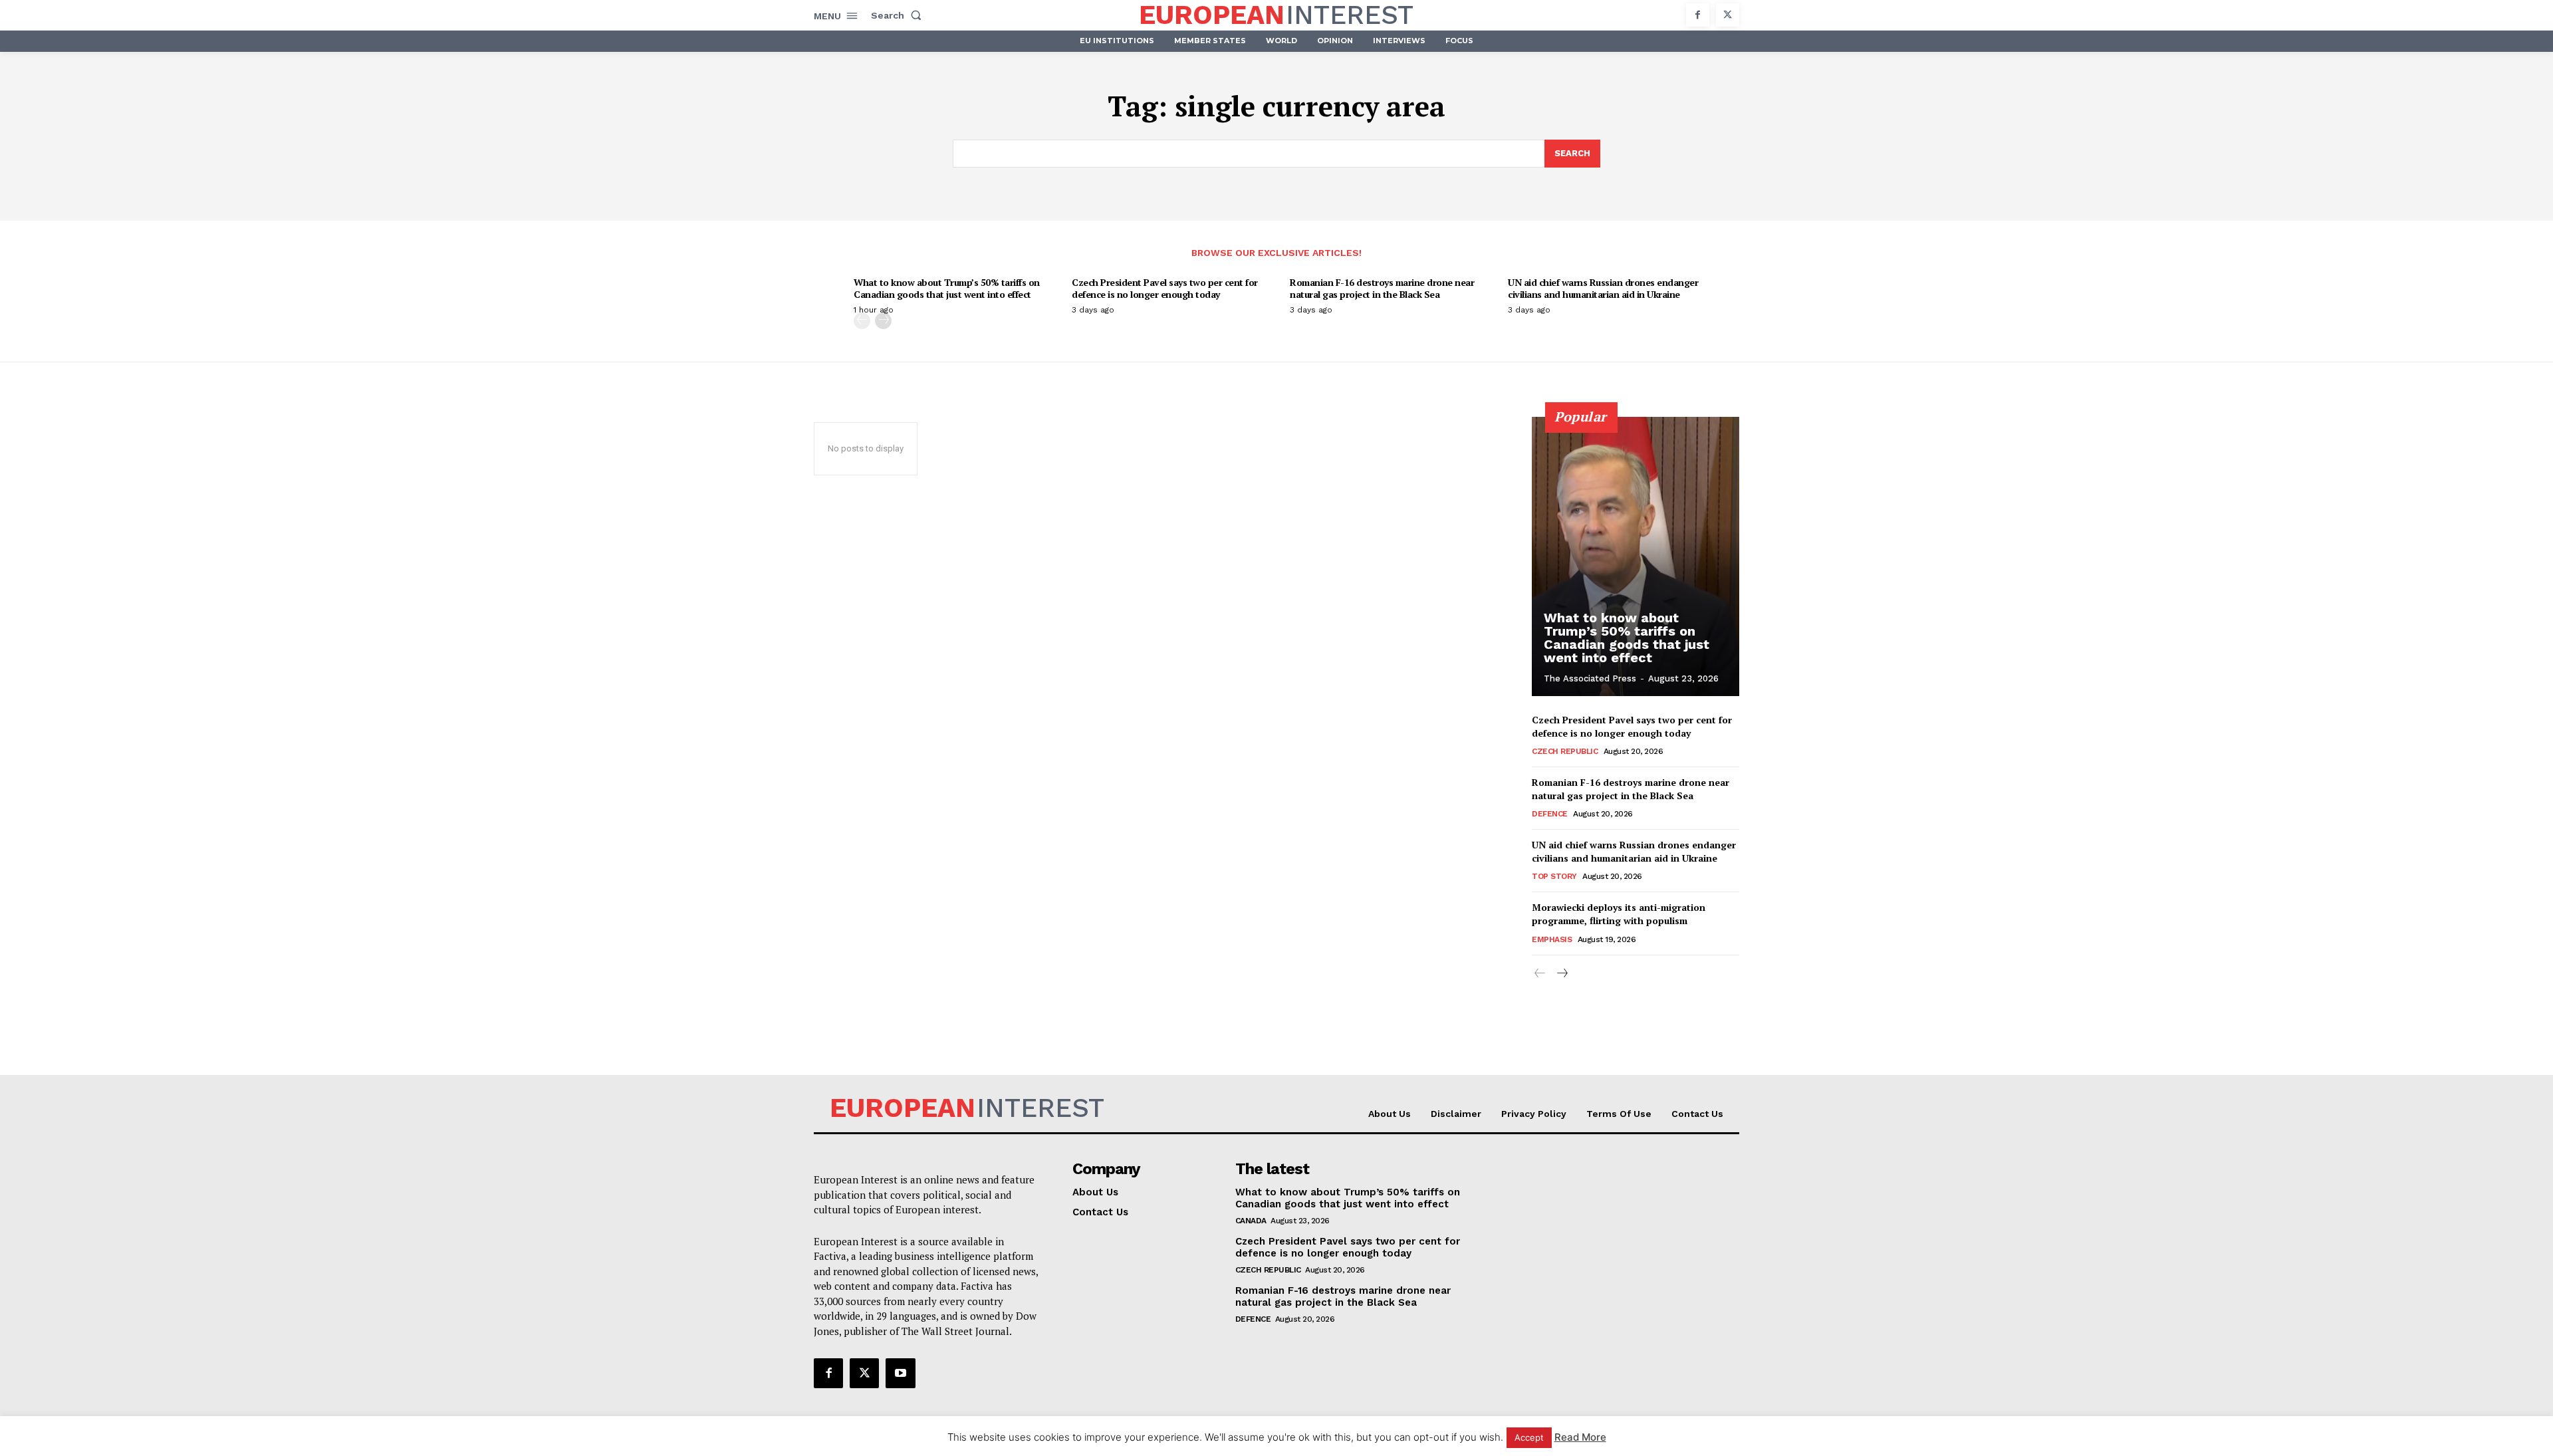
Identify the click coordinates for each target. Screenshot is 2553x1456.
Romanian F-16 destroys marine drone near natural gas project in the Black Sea (1382, 288)
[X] (1728, 15)
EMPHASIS (1552, 939)
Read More (1580, 1437)
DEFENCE (1550, 814)
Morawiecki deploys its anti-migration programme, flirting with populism (1619, 914)
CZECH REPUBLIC (1565, 751)
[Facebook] (1698, 15)
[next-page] (883, 321)
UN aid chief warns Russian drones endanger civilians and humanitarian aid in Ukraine (1603, 288)
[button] (899, 15)
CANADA (1251, 1221)
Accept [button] (1529, 1437)
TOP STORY (1554, 876)
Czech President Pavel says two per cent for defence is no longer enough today (1165, 288)
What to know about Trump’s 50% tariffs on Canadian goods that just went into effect (947, 288)
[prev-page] (862, 321)
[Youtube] (900, 1373)
